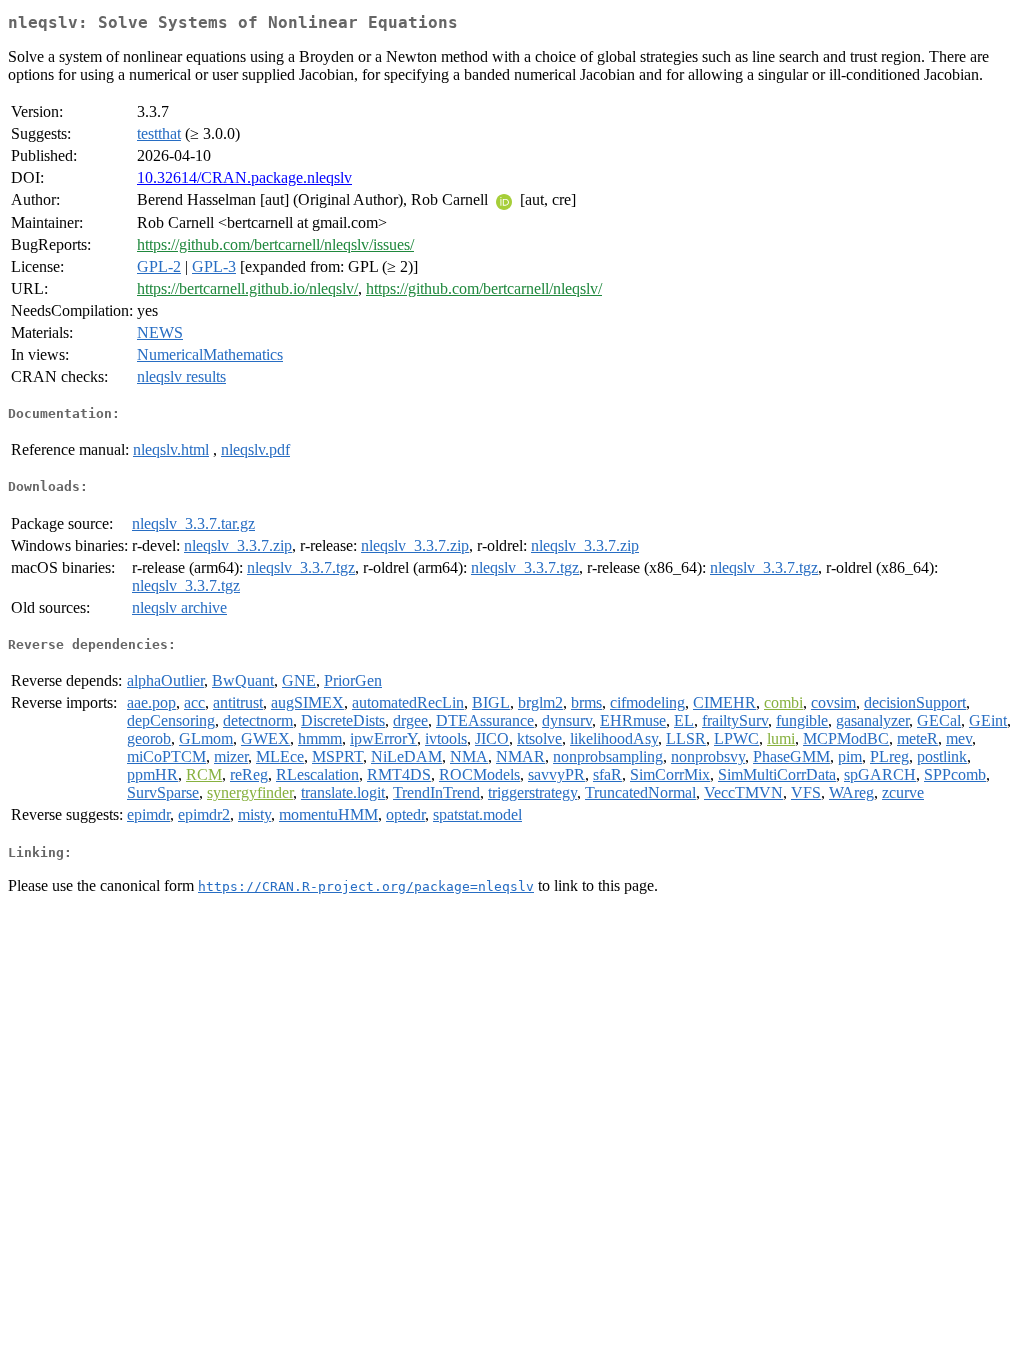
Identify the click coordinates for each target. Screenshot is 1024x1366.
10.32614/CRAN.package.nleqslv (244, 177)
